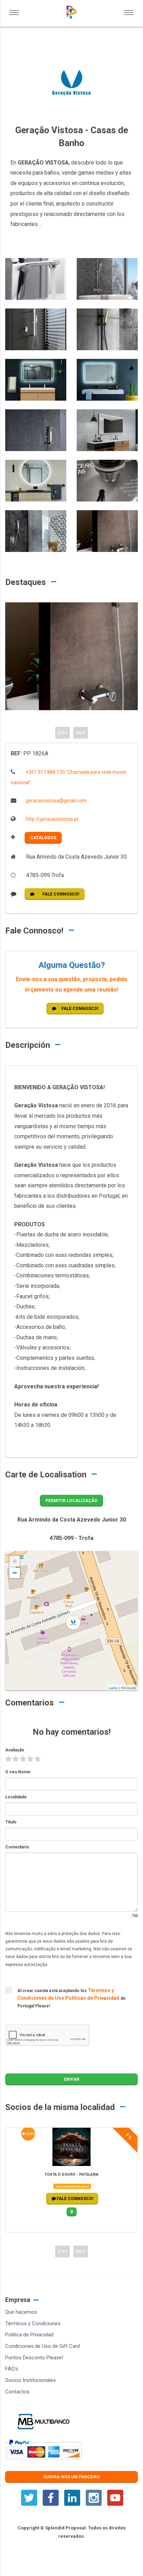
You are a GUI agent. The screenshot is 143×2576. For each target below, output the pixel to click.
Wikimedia (129, 1688)
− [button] (15, 1573)
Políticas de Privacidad (93, 1998)
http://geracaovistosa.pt (52, 819)
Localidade (16, 1797)
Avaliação (15, 1750)
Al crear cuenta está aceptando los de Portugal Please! (71, 1998)
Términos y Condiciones (33, 2324)
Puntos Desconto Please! (34, 2358)
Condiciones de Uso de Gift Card (43, 2346)
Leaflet (113, 1688)
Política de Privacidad (29, 2335)
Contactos (17, 2392)
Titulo (11, 1822)
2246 (30, 2134)
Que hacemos (21, 2312)
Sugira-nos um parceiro (72, 2477)
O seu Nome (18, 1772)
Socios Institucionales (31, 2380)
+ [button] (15, 1561)
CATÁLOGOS (43, 838)
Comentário (17, 1847)
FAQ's (12, 2369)
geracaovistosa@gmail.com (56, 801)
